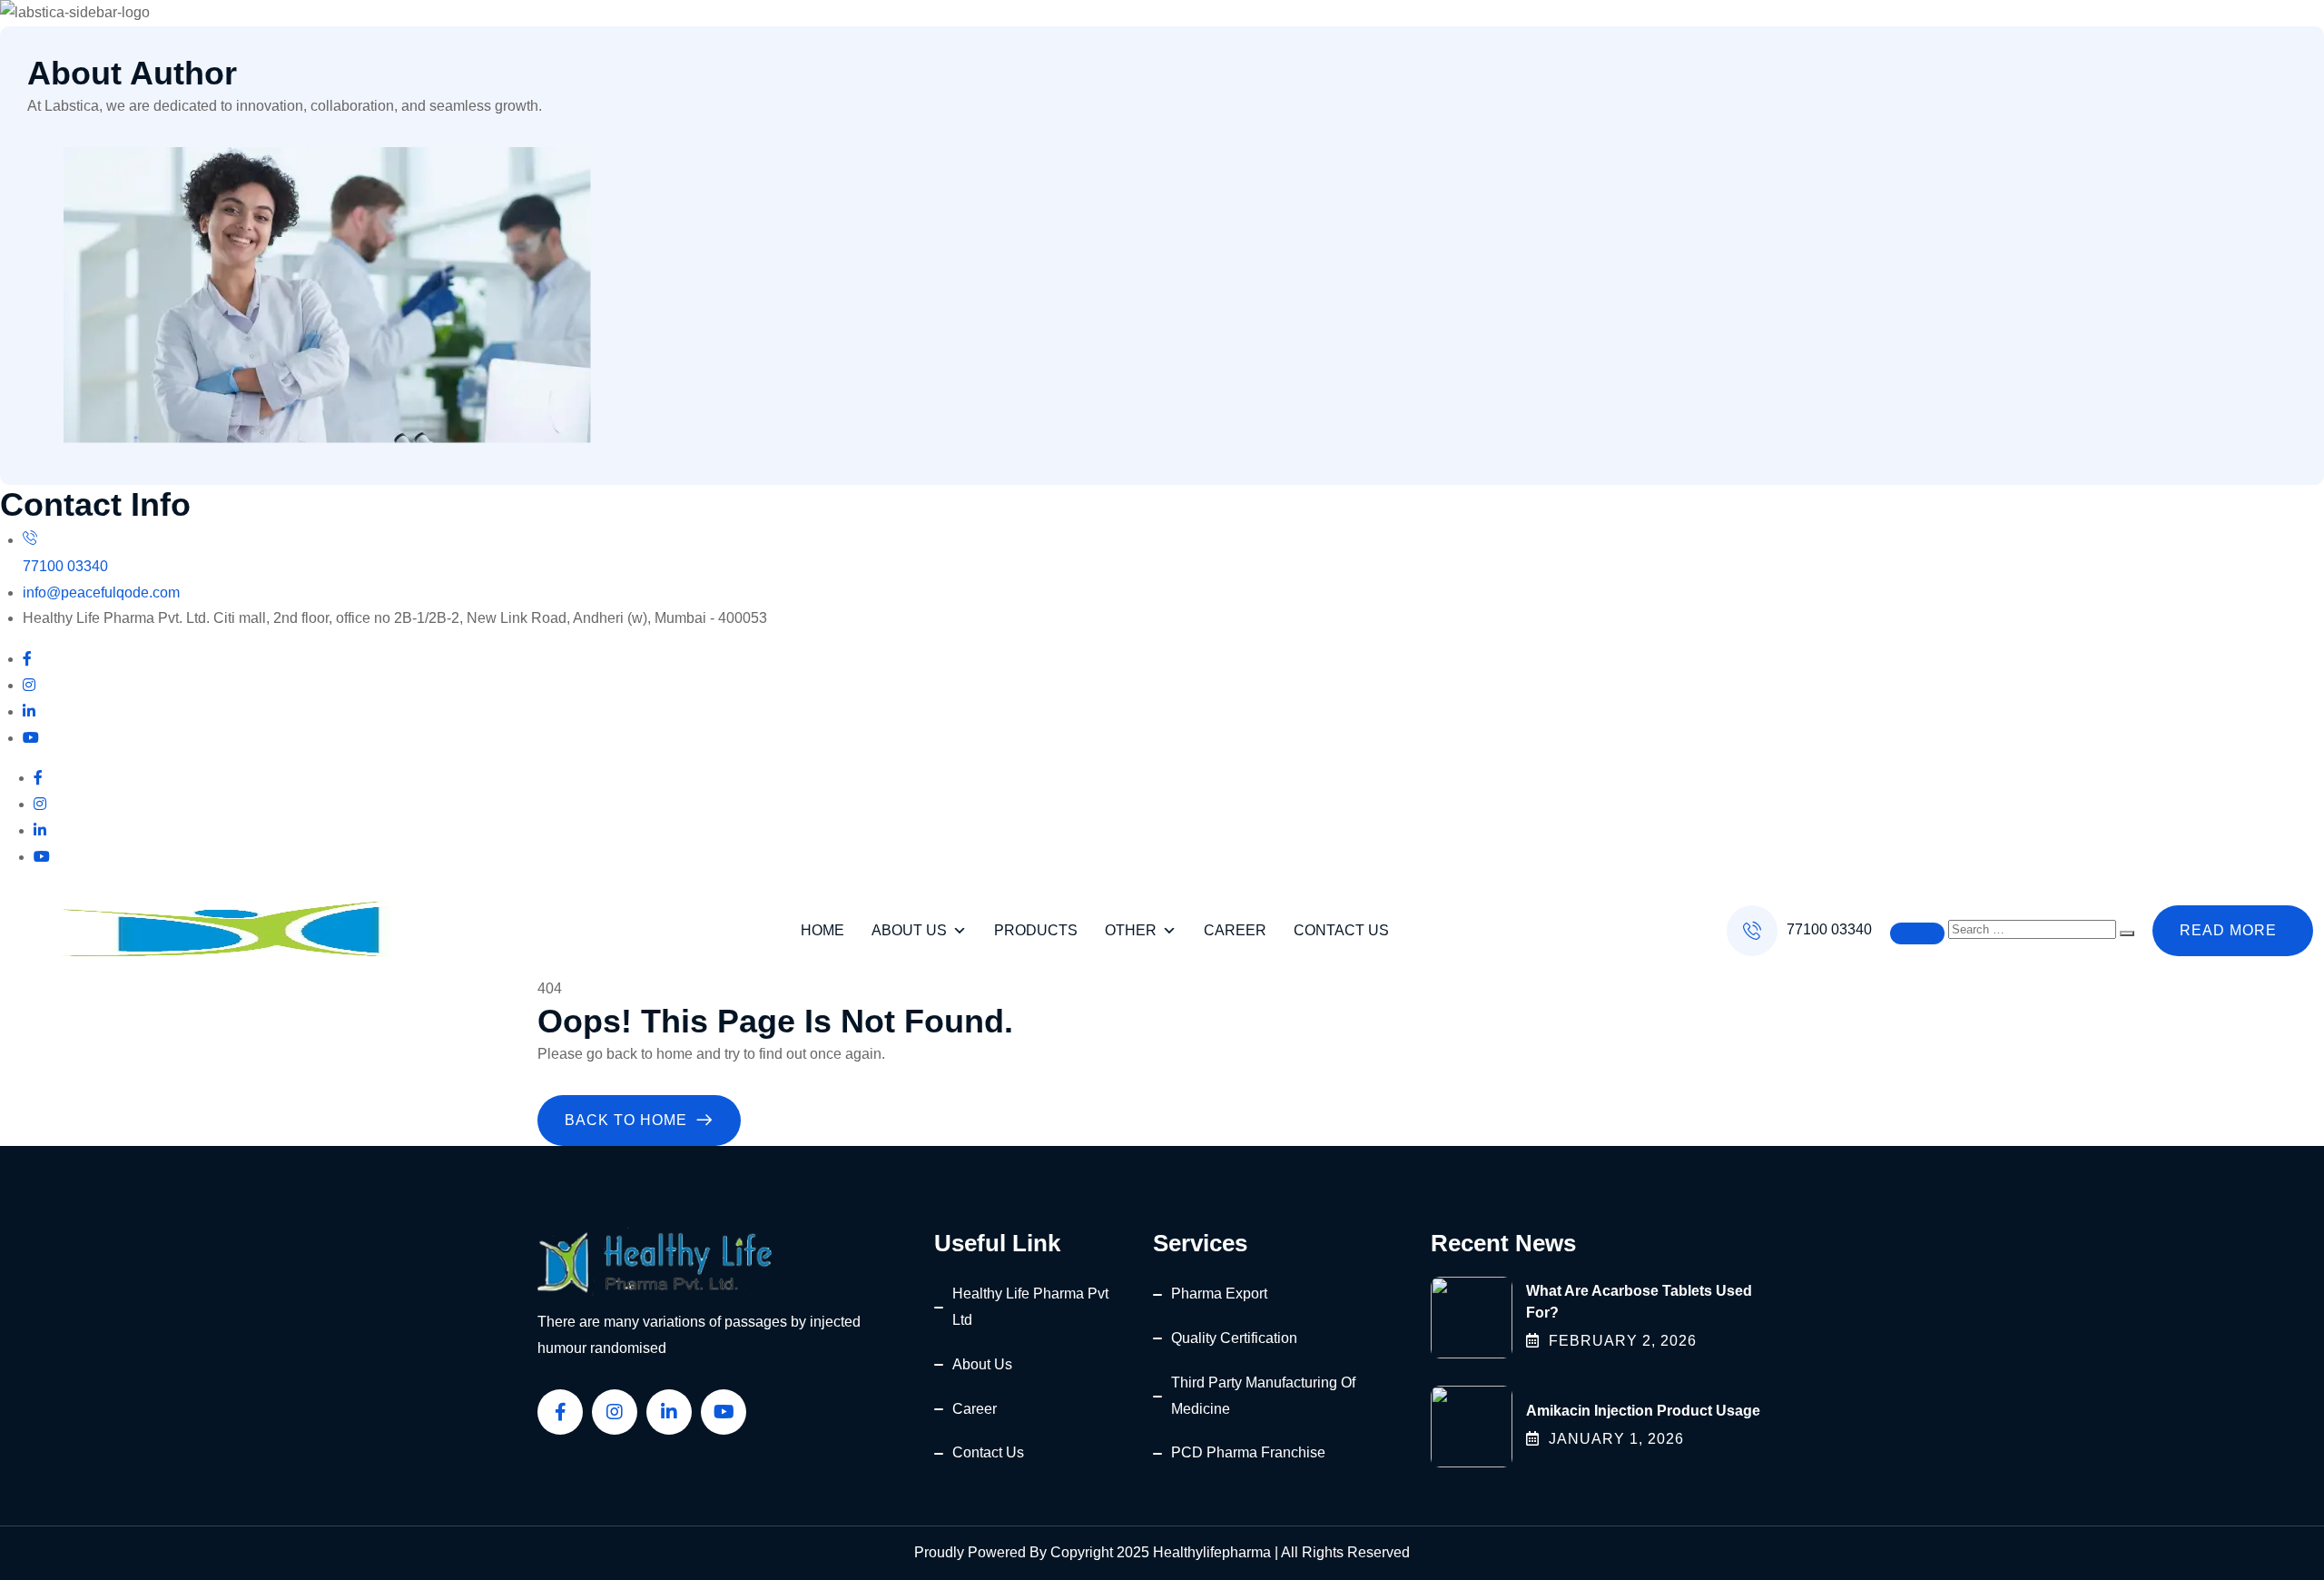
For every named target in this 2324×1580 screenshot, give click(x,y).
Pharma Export (1219, 1294)
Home (822, 930)
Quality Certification (1234, 1338)
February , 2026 (1623, 1341)
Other (1131, 930)
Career (1235, 930)
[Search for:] (2034, 928)
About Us (909, 930)
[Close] (1917, 933)
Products (1036, 930)
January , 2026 (1616, 1439)
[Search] (2127, 933)
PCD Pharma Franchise (1248, 1452)
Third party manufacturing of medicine (1263, 1396)
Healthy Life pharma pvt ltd (1030, 1307)
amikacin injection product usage (1643, 1411)
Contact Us (1341, 930)
